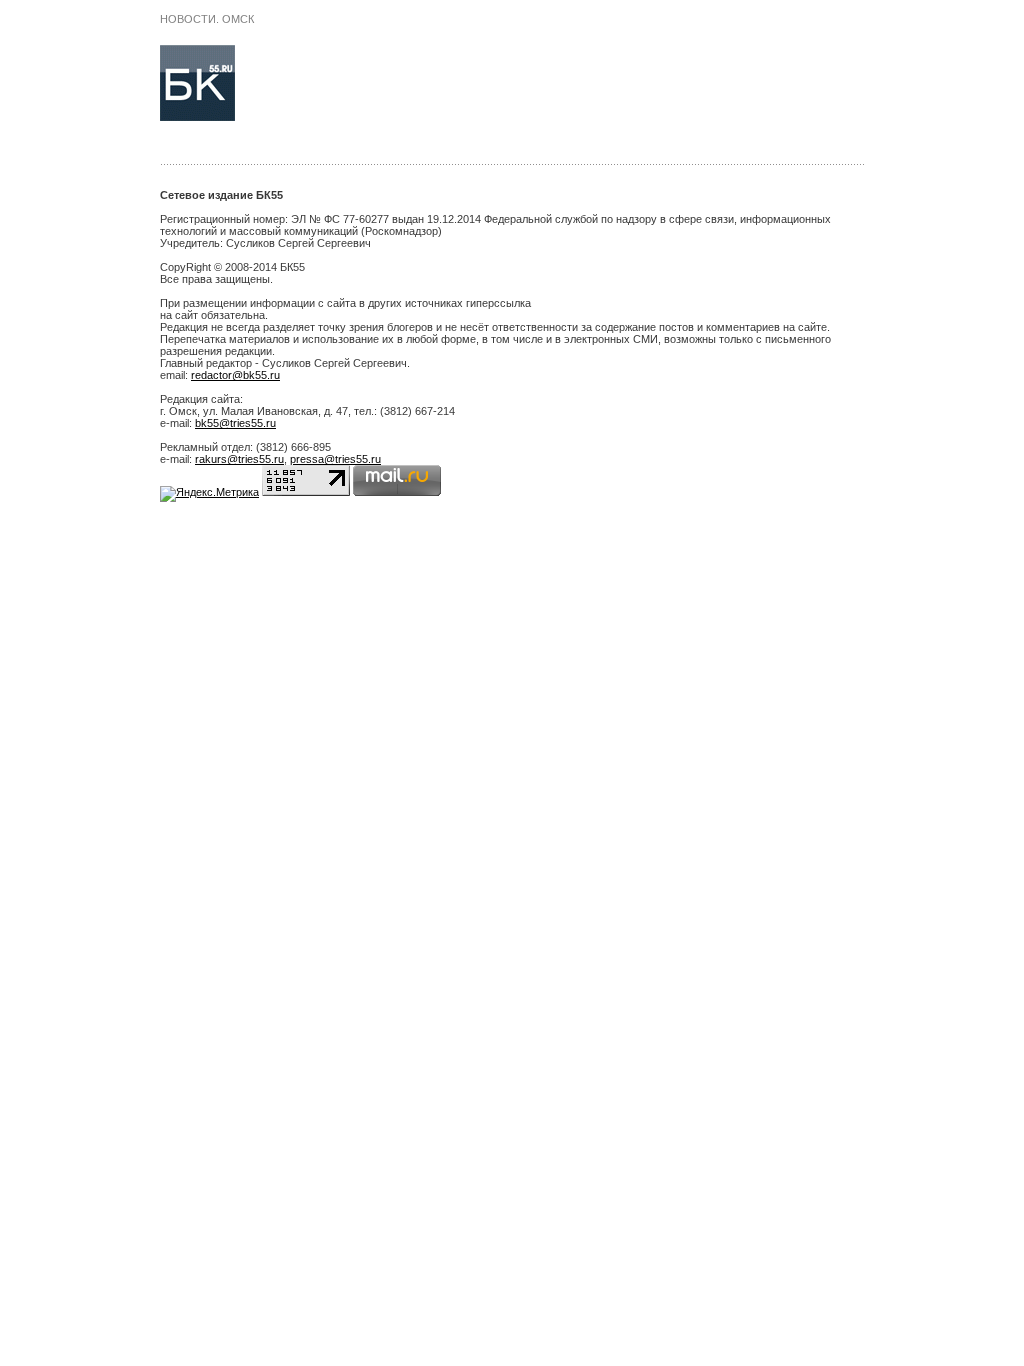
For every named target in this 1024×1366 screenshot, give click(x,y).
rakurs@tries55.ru (239, 459)
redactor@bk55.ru (235, 375)
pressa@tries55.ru (335, 459)
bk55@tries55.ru (235, 423)
